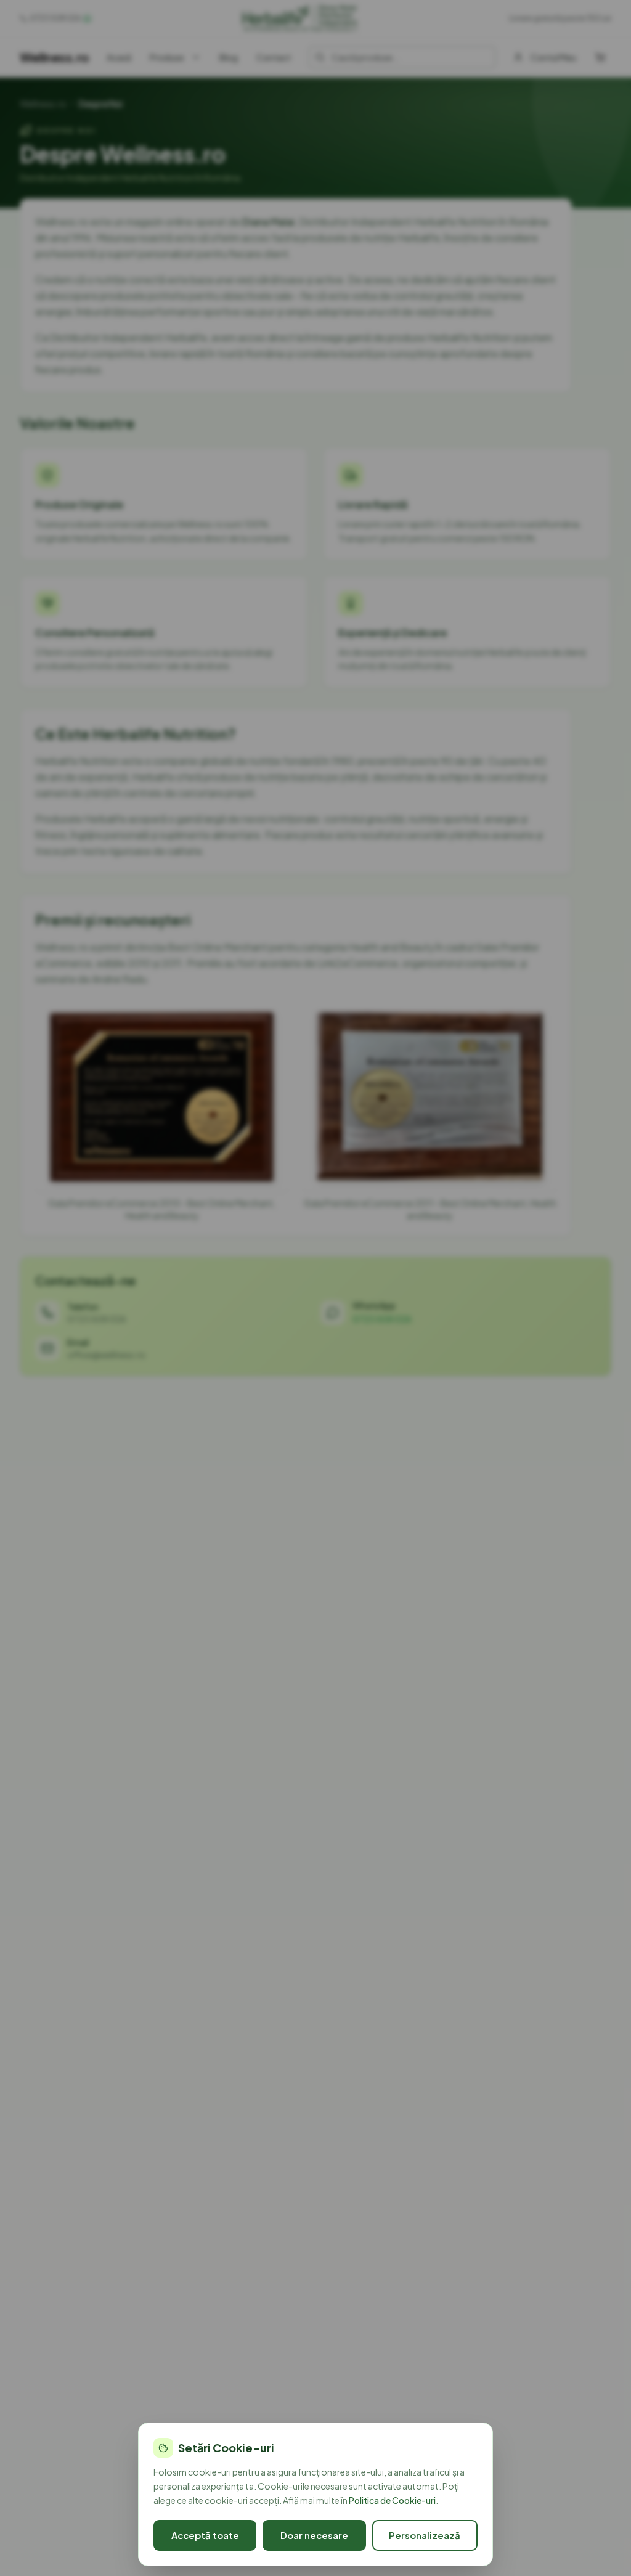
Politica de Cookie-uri (392, 2500)
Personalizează (425, 2535)
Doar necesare (314, 2535)
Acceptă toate (205, 2535)
